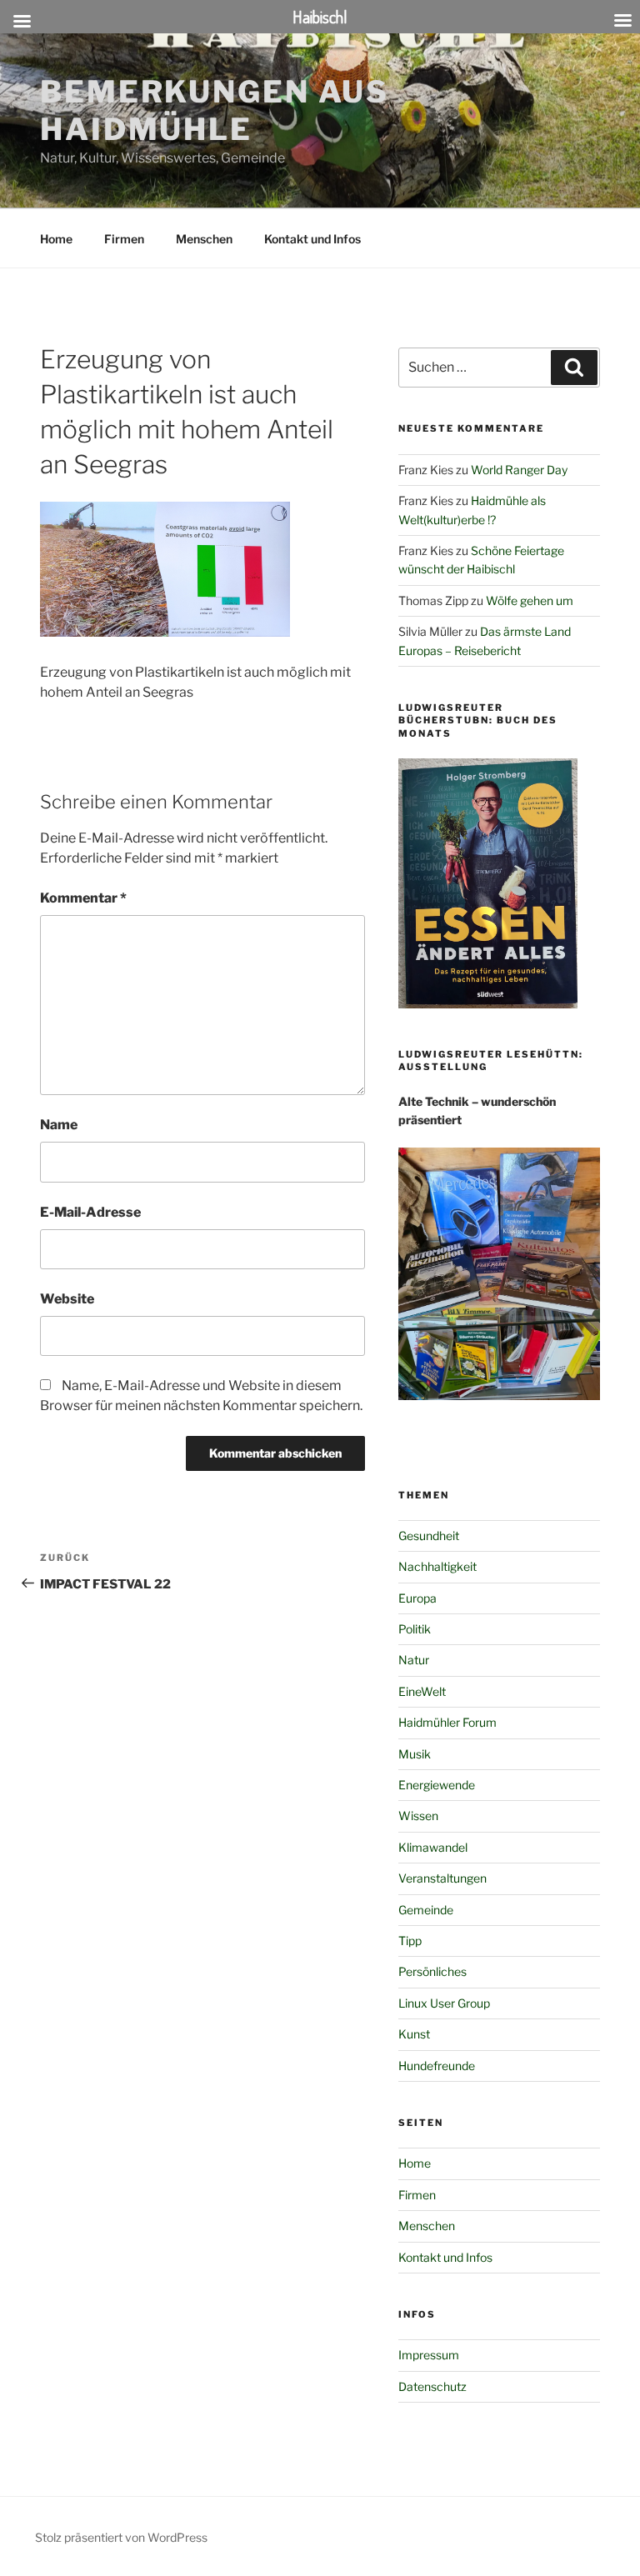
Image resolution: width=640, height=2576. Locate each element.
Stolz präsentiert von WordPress (121, 2537)
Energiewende (437, 1785)
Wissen (418, 1816)
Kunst (414, 2034)
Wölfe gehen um (530, 600)
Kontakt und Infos (312, 239)
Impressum (429, 2355)
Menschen (204, 239)
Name (59, 1125)
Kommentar (83, 898)
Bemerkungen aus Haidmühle (215, 110)
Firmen (124, 239)
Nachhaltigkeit (437, 1566)
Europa (417, 1598)
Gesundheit (429, 1536)
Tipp (410, 1941)
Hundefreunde (437, 2066)
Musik (415, 1754)
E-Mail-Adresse (90, 1212)
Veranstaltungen (442, 1878)
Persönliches (432, 1971)
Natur (414, 1660)
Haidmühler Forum (447, 1722)
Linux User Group (444, 2003)
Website (67, 1299)
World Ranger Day (519, 470)
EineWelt (422, 1691)
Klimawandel (433, 1847)
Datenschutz (432, 2386)
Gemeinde (426, 1910)
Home (56, 239)
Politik (415, 1629)
